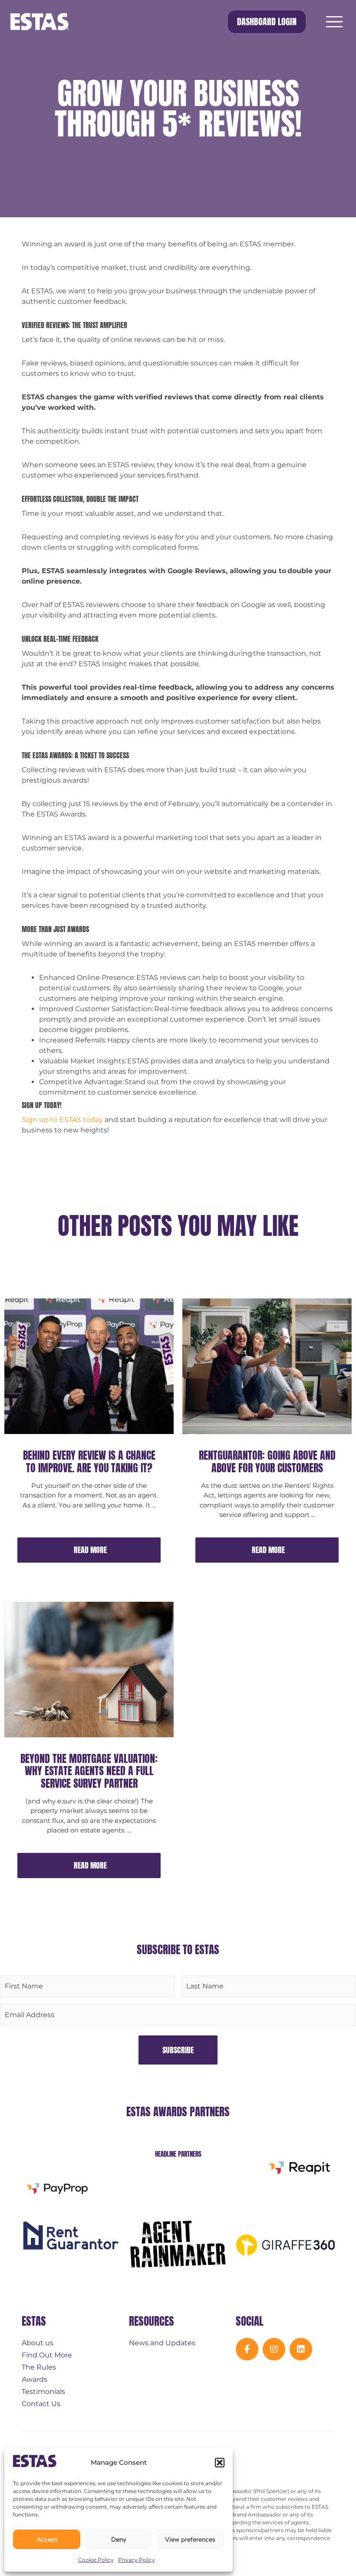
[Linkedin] (301, 2349)
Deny (119, 2539)
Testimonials (43, 2392)
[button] (220, 2463)
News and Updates (162, 2343)
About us (38, 2343)
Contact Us (41, 2404)
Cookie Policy (96, 2560)
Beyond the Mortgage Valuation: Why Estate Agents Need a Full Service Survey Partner (89, 1771)
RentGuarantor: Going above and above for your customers (267, 1462)
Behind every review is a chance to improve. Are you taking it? (89, 1462)
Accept (47, 2539)
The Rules (39, 2367)
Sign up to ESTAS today (62, 1120)
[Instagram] (274, 2349)
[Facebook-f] (247, 2349)
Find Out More (47, 2355)
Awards (35, 2379)
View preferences (190, 2539)
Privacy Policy (137, 2560)
